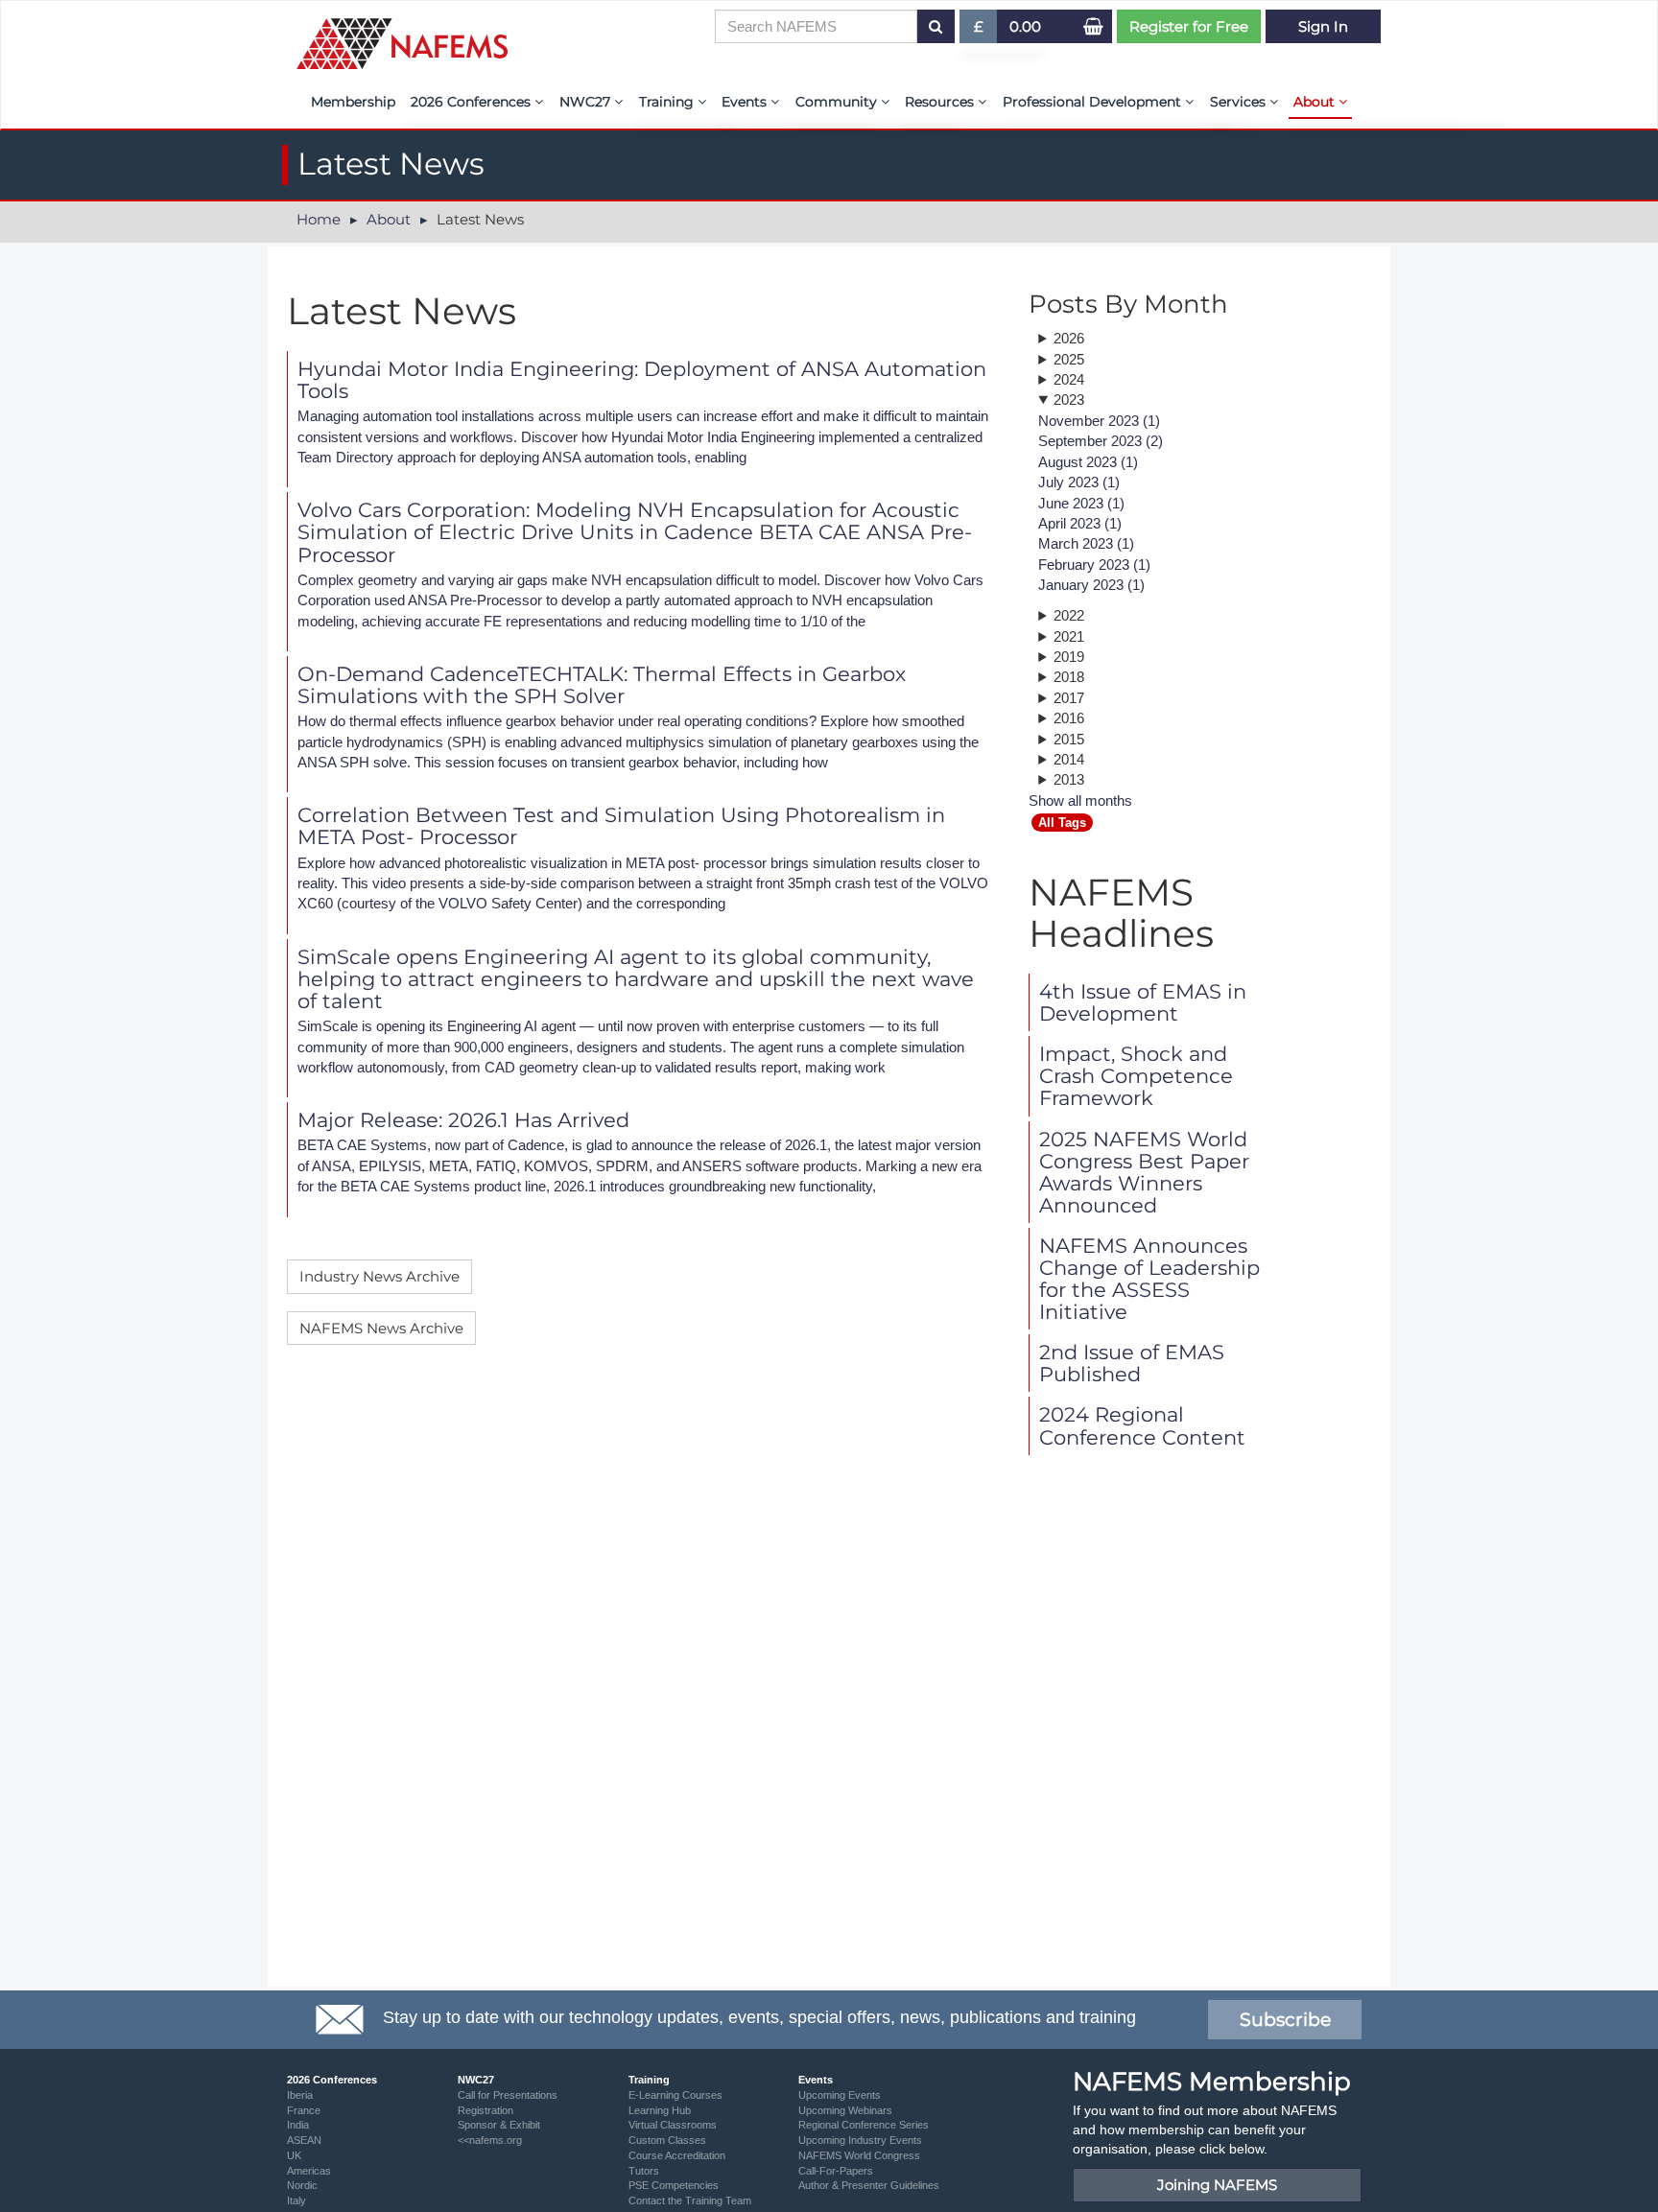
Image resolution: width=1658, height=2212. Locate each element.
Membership (353, 102)
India (298, 2125)
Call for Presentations (508, 2095)
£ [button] (986, 30)
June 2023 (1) (1081, 503)
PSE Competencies (674, 2185)
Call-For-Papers (836, 2171)
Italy (296, 2200)
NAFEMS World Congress (859, 2155)
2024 (1069, 379)
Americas (309, 2171)
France (304, 2110)
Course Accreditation (677, 2155)
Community (838, 102)
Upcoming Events (840, 2095)
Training (668, 102)
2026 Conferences (473, 102)
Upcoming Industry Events (860, 2140)
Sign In (1323, 26)
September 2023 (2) (1101, 441)
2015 (1069, 739)
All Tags (1062, 823)
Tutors (644, 2171)
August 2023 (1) (1088, 462)
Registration (486, 2110)
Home (319, 219)
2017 (1069, 698)
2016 (1069, 718)
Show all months (1080, 800)
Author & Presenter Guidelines (869, 2185)
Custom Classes (667, 2140)
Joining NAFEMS (1217, 2185)
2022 (1069, 615)
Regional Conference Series (864, 2125)
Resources (941, 102)
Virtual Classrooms (673, 2125)
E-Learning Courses (675, 2095)
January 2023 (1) (1091, 585)
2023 (1069, 400)
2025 (1069, 359)
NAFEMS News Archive (381, 1328)
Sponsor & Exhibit (499, 2125)
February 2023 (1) (1094, 565)
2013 (1069, 779)
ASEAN (304, 2140)
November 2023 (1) (1099, 421)
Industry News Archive (379, 1276)
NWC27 (587, 102)
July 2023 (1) (1079, 482)
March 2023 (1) (1086, 543)
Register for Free (1189, 26)
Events (746, 102)
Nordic (302, 2185)
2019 (1069, 657)
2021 (1069, 636)
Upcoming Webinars (845, 2110)
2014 (1069, 759)
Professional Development (1094, 102)
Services (1240, 102)
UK (294, 2155)
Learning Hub (660, 2110)
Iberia (300, 2095)
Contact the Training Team (690, 2200)
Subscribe (1285, 2020)
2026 (1069, 338)
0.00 (1025, 26)
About (1316, 102)
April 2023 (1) (1080, 523)
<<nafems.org (490, 2140)
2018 (1069, 677)
